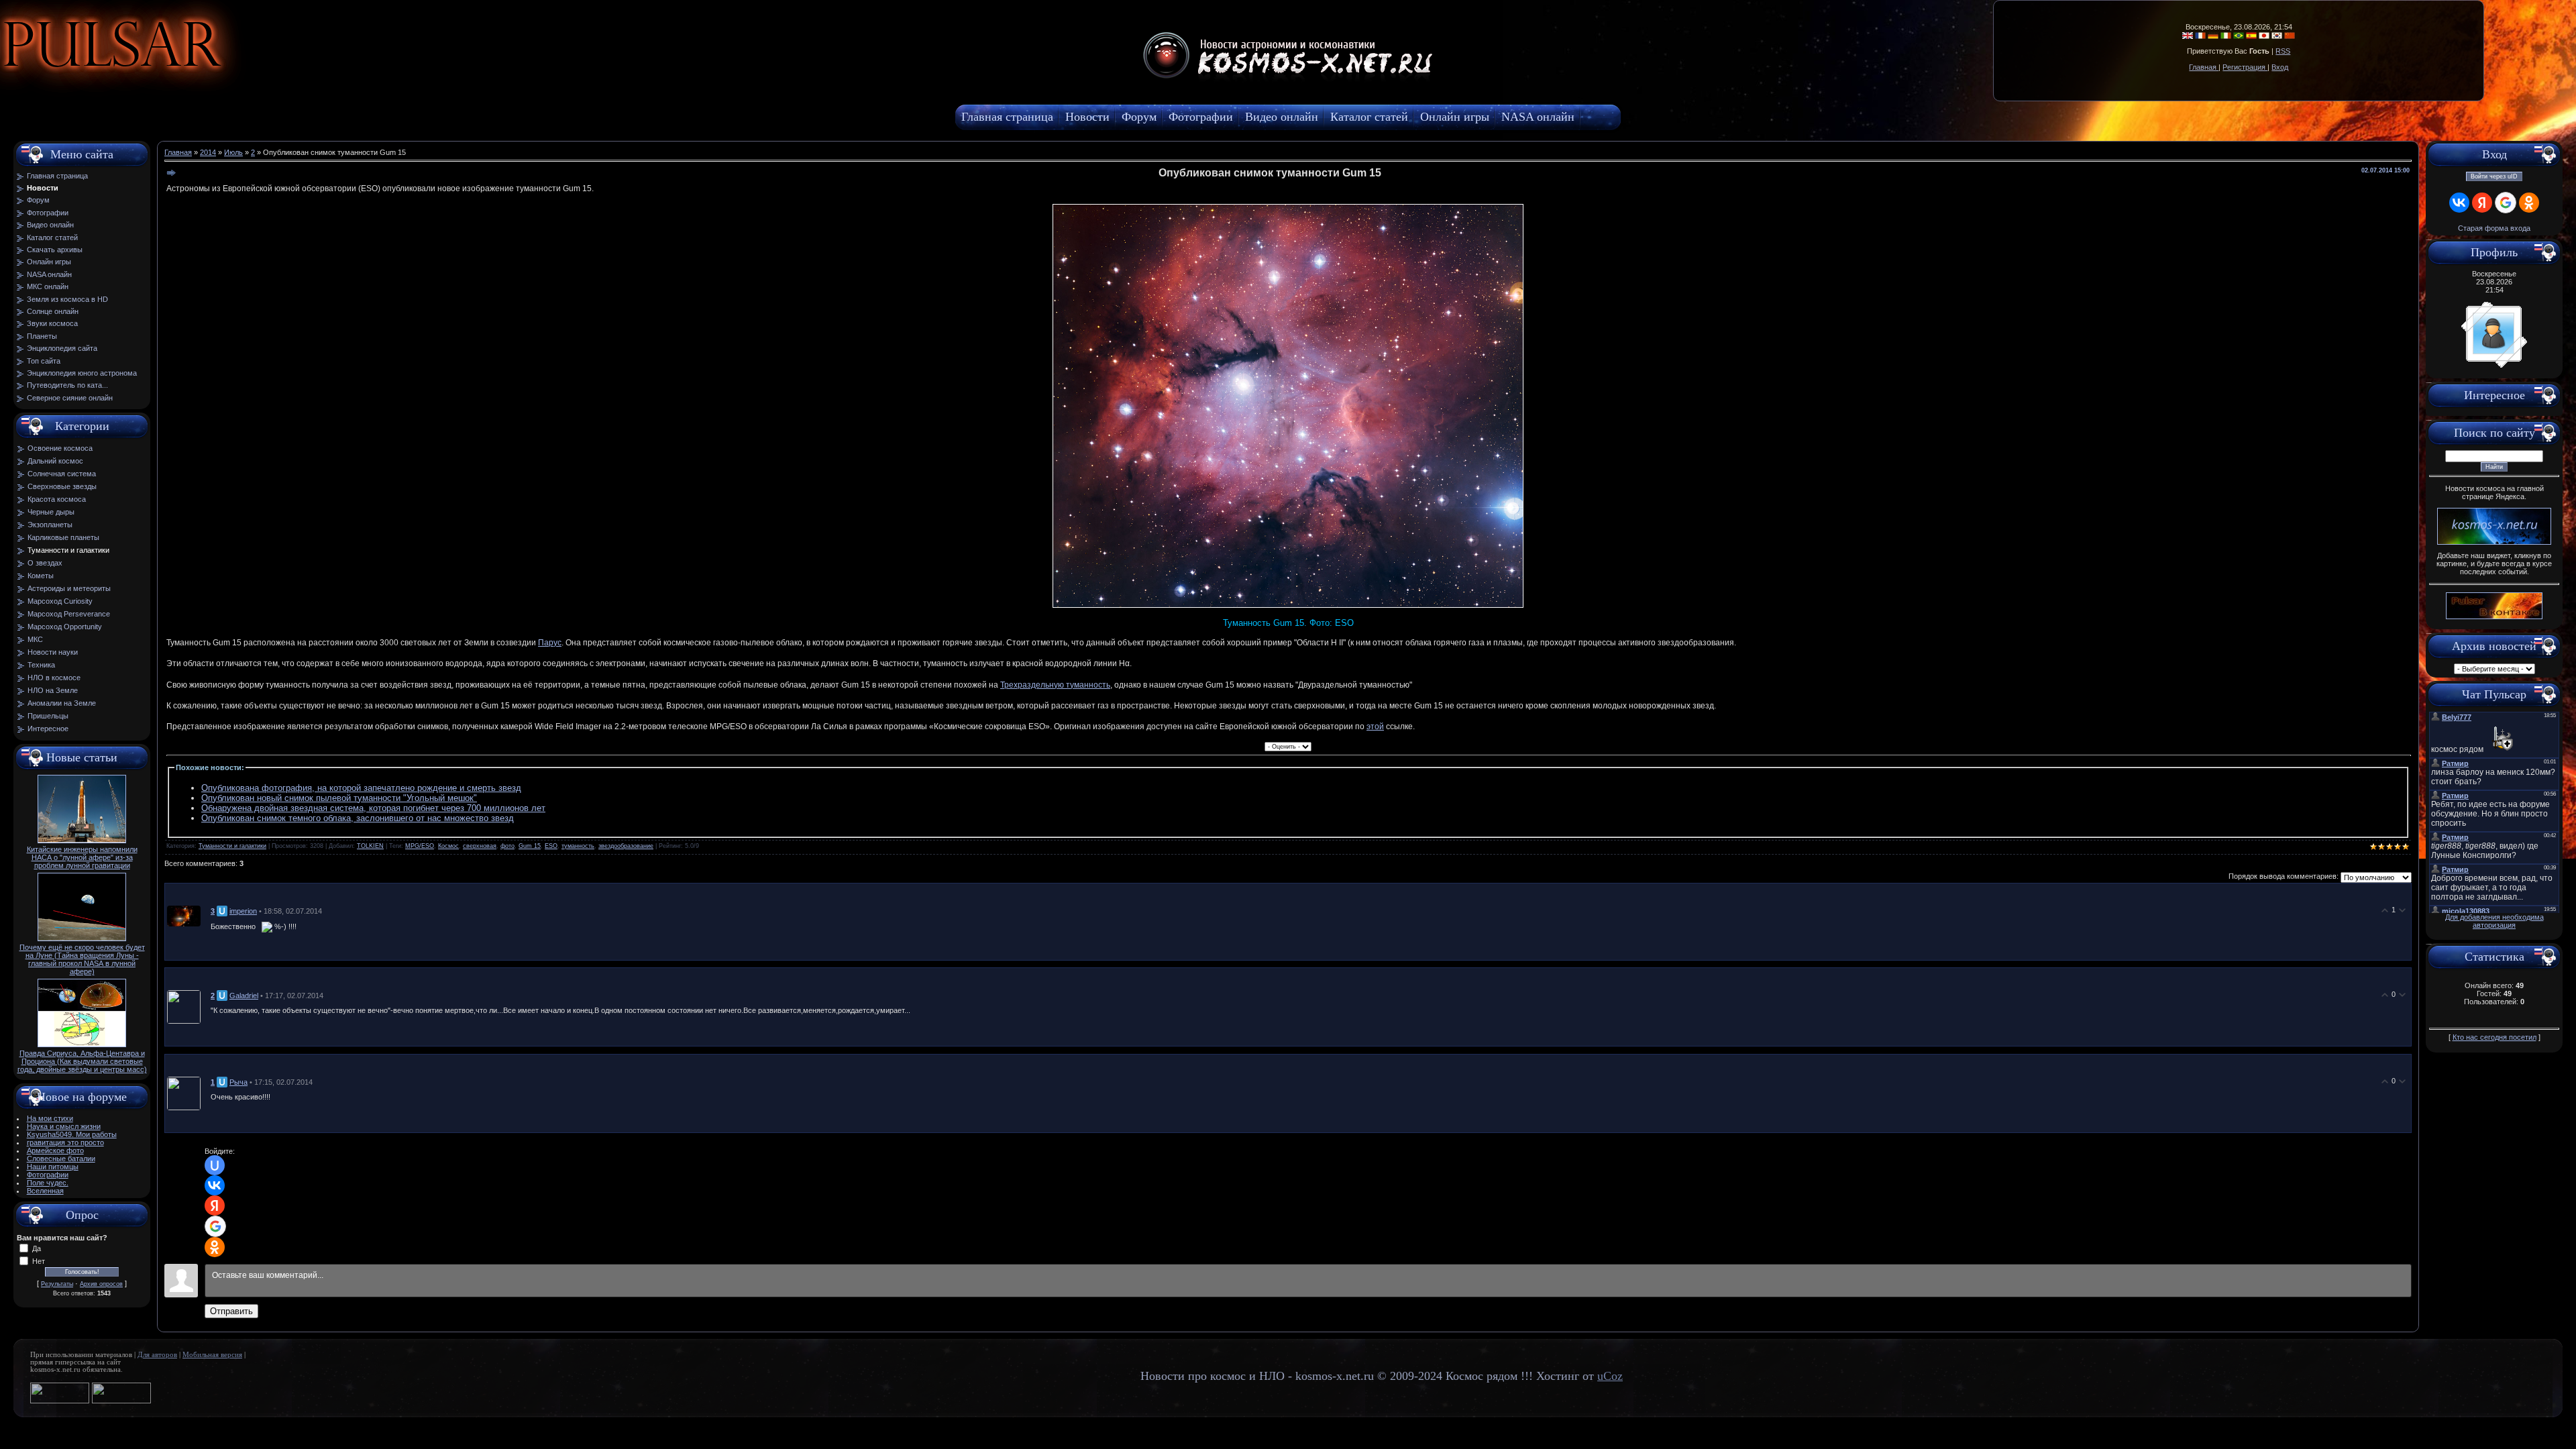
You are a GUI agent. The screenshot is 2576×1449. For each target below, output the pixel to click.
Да (37, 1248)
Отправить (231, 1311)
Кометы (41, 576)
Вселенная (45, 1191)
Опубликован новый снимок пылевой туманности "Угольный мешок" (339, 798)
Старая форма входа (2494, 228)
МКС (35, 639)
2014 (208, 152)
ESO (551, 846)
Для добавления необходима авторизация (2494, 921)
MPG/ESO (420, 846)
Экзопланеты (50, 525)
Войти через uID (2494, 176)
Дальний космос (55, 461)
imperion (243, 911)
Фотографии (48, 1175)
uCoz (1610, 1376)
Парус (550, 643)
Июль (233, 152)
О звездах (45, 563)
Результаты (57, 1284)
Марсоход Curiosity (60, 601)
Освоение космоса (60, 448)
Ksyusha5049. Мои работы (72, 1134)
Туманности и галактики (68, 550)
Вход (2280, 67)
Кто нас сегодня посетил (2494, 1037)
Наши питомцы (53, 1167)
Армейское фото (55, 1150)
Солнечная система (62, 474)
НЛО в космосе (54, 678)
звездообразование (626, 846)
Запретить (231, 77)
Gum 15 (530, 846)
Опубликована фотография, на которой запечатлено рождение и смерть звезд (361, 788)
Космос (448, 846)
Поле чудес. (48, 1183)
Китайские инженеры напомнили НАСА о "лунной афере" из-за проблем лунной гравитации (82, 857)
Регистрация (2245, 67)
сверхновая (480, 846)
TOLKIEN (370, 846)
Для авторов (157, 1355)
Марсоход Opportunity (65, 627)
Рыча (238, 1082)
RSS (2283, 51)
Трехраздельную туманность (1055, 685)
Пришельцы (48, 716)
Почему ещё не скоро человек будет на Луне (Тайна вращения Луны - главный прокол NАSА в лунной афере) (82, 959)
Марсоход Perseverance (69, 614)
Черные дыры (51, 512)
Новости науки (53, 652)
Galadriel (244, 996)
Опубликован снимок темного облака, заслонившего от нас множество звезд (358, 818)
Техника (41, 665)
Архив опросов (101, 1284)
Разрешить (306, 77)
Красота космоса (57, 499)
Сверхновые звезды (62, 486)
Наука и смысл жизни (64, 1126)
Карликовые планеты (63, 537)
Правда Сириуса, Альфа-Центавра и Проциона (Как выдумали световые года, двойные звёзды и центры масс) (82, 1061)
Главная (2204, 67)
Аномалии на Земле (62, 703)
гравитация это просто (65, 1142)
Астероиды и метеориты (69, 588)
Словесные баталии (61, 1159)
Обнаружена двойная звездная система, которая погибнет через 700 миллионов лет (373, 808)
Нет (39, 1261)
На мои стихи (50, 1118)
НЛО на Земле (53, 690)
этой (1375, 727)
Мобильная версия (212, 1355)
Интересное (48, 729)
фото (507, 846)
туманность (578, 846)
